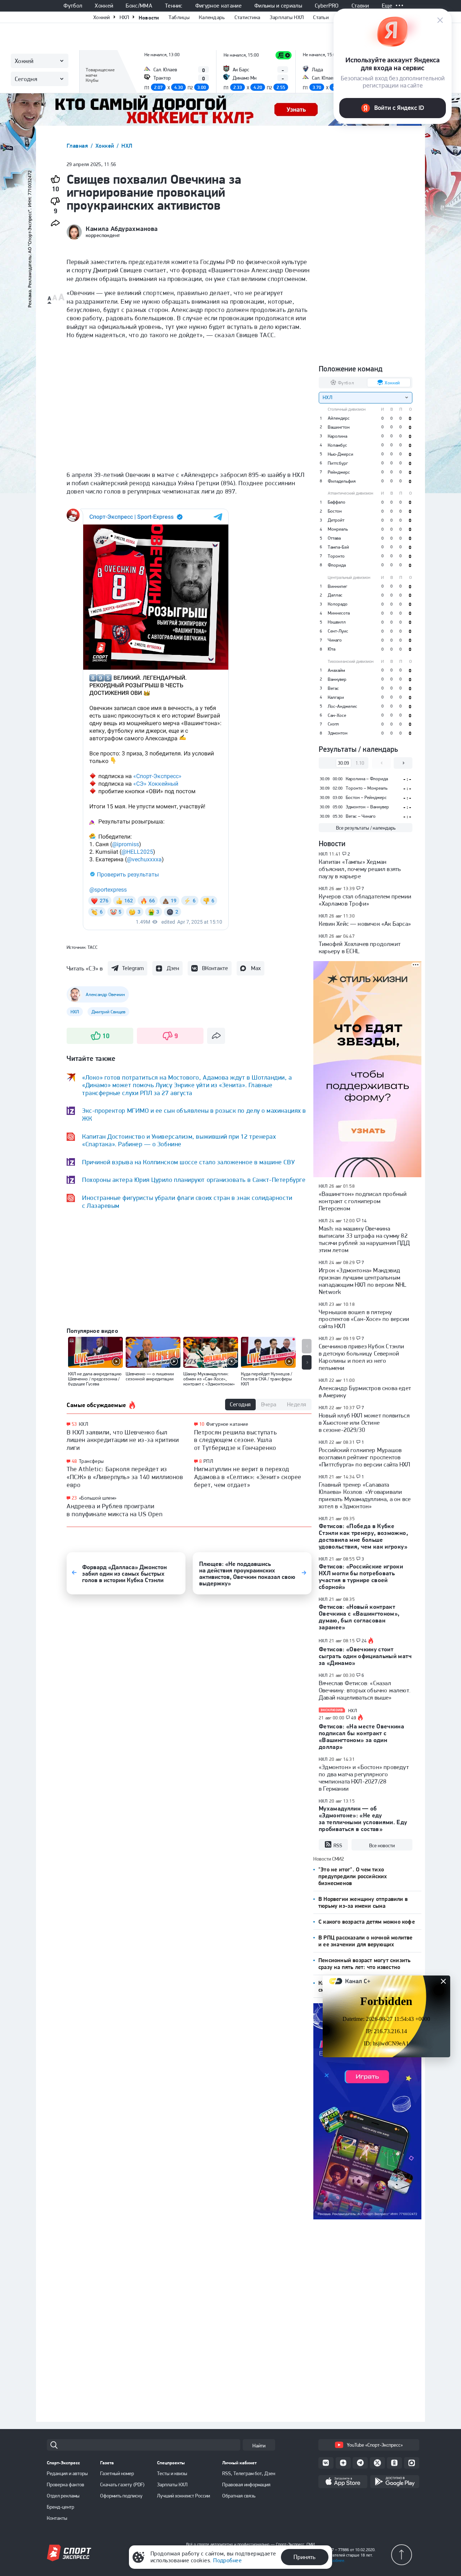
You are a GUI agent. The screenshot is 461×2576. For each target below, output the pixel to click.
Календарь (212, 17)
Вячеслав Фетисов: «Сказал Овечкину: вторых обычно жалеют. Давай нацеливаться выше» (365, 1690)
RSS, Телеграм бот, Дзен (249, 2473)
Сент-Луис (338, 631)
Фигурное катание (218, 6)
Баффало (337, 502)
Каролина (337, 436)
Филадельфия (342, 481)
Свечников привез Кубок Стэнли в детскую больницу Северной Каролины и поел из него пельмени (362, 1357)
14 (364, 1221)
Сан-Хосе (337, 715)
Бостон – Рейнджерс (366, 797)
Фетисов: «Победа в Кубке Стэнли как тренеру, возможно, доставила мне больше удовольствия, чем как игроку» (363, 1536)
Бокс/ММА (139, 6)
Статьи (321, 17)
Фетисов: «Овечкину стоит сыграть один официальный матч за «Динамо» (365, 1656)
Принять (305, 2557)
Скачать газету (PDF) (122, 2485)
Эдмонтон (338, 733)
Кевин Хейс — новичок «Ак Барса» (365, 924)
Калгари (336, 697)
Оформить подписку (121, 2496)
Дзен (173, 968)
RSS (338, 1845)
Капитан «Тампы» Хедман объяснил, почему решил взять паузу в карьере (360, 869)
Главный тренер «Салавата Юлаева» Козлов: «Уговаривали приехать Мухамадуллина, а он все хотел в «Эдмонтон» (365, 1495)
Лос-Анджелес (343, 706)
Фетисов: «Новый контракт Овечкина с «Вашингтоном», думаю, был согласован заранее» (359, 1617)
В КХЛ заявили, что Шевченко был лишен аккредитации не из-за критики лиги (123, 1440)
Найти (259, 2446)
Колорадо (338, 604)
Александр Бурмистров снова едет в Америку (365, 1392)
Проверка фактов (66, 2485)
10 (202, 1424)
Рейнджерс (339, 472)
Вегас (333, 688)
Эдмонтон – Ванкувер (367, 807)
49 (354, 1718)
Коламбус (337, 445)
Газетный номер (117, 2473)
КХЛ (84, 1424)
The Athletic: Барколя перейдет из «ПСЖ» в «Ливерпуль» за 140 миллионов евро (125, 1477)
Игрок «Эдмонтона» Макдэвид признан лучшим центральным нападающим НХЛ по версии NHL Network (362, 1281)
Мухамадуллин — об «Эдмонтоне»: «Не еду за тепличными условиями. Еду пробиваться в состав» (363, 1819)
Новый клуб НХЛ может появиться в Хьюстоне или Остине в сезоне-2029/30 (364, 1423)
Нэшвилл (337, 622)
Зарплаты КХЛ (172, 2485)
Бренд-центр (61, 2507)
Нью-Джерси (341, 454)
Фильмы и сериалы (278, 6)
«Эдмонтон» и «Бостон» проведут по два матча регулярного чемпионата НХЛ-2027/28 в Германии (364, 1778)
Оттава (334, 538)
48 (74, 1461)
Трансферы (91, 1461)
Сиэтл (333, 724)
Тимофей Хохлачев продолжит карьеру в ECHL (360, 947)
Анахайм (336, 670)
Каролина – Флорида (367, 779)
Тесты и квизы (172, 2473)
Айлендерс (339, 418)
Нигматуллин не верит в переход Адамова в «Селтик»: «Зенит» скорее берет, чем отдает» (248, 1477)
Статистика (247, 17)
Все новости (382, 1845)
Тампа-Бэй (338, 547)
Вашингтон (339, 427)
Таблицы (179, 17)
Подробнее (227, 2560)
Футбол (73, 6)
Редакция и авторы (67, 2473)
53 (74, 1424)
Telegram (133, 968)
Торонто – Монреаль (367, 788)
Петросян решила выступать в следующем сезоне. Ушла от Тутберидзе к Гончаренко (236, 1440)
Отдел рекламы (63, 2496)
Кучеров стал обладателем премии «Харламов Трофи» (365, 900)
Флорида (337, 565)
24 (364, 1641)
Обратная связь (239, 2496)
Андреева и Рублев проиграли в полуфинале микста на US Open (115, 1510)
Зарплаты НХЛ (287, 17)
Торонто (336, 556)
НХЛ (124, 17)
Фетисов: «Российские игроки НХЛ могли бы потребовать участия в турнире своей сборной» (361, 1577)
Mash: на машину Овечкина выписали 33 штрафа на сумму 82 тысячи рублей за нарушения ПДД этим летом (364, 1239)
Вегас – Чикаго (361, 816)
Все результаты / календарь (366, 828)
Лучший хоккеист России (183, 2496)
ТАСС (93, 947)
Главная (78, 146)
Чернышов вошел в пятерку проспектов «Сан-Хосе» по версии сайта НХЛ (364, 1319)
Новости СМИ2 (329, 1859)
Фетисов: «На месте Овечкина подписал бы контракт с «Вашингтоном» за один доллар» (361, 1736)
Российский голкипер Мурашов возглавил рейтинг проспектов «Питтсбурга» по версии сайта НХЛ (364, 1457)
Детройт (336, 520)
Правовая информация (246, 2485)
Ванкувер (337, 679)
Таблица (95, 60)
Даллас (335, 595)
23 (74, 1498)
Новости (149, 17)
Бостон (335, 511)
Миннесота (339, 613)
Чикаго (335, 640)
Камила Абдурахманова (122, 229)
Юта (332, 649)
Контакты (57, 2518)
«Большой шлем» (98, 1498)
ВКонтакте (215, 968)
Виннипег (337, 586)
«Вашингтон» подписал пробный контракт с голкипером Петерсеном (363, 1201)
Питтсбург (338, 463)
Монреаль (338, 529)
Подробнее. (335, 2561)
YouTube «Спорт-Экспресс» (375, 2445)
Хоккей (104, 6)
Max (256, 968)
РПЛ (208, 1461)
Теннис (174, 6)
